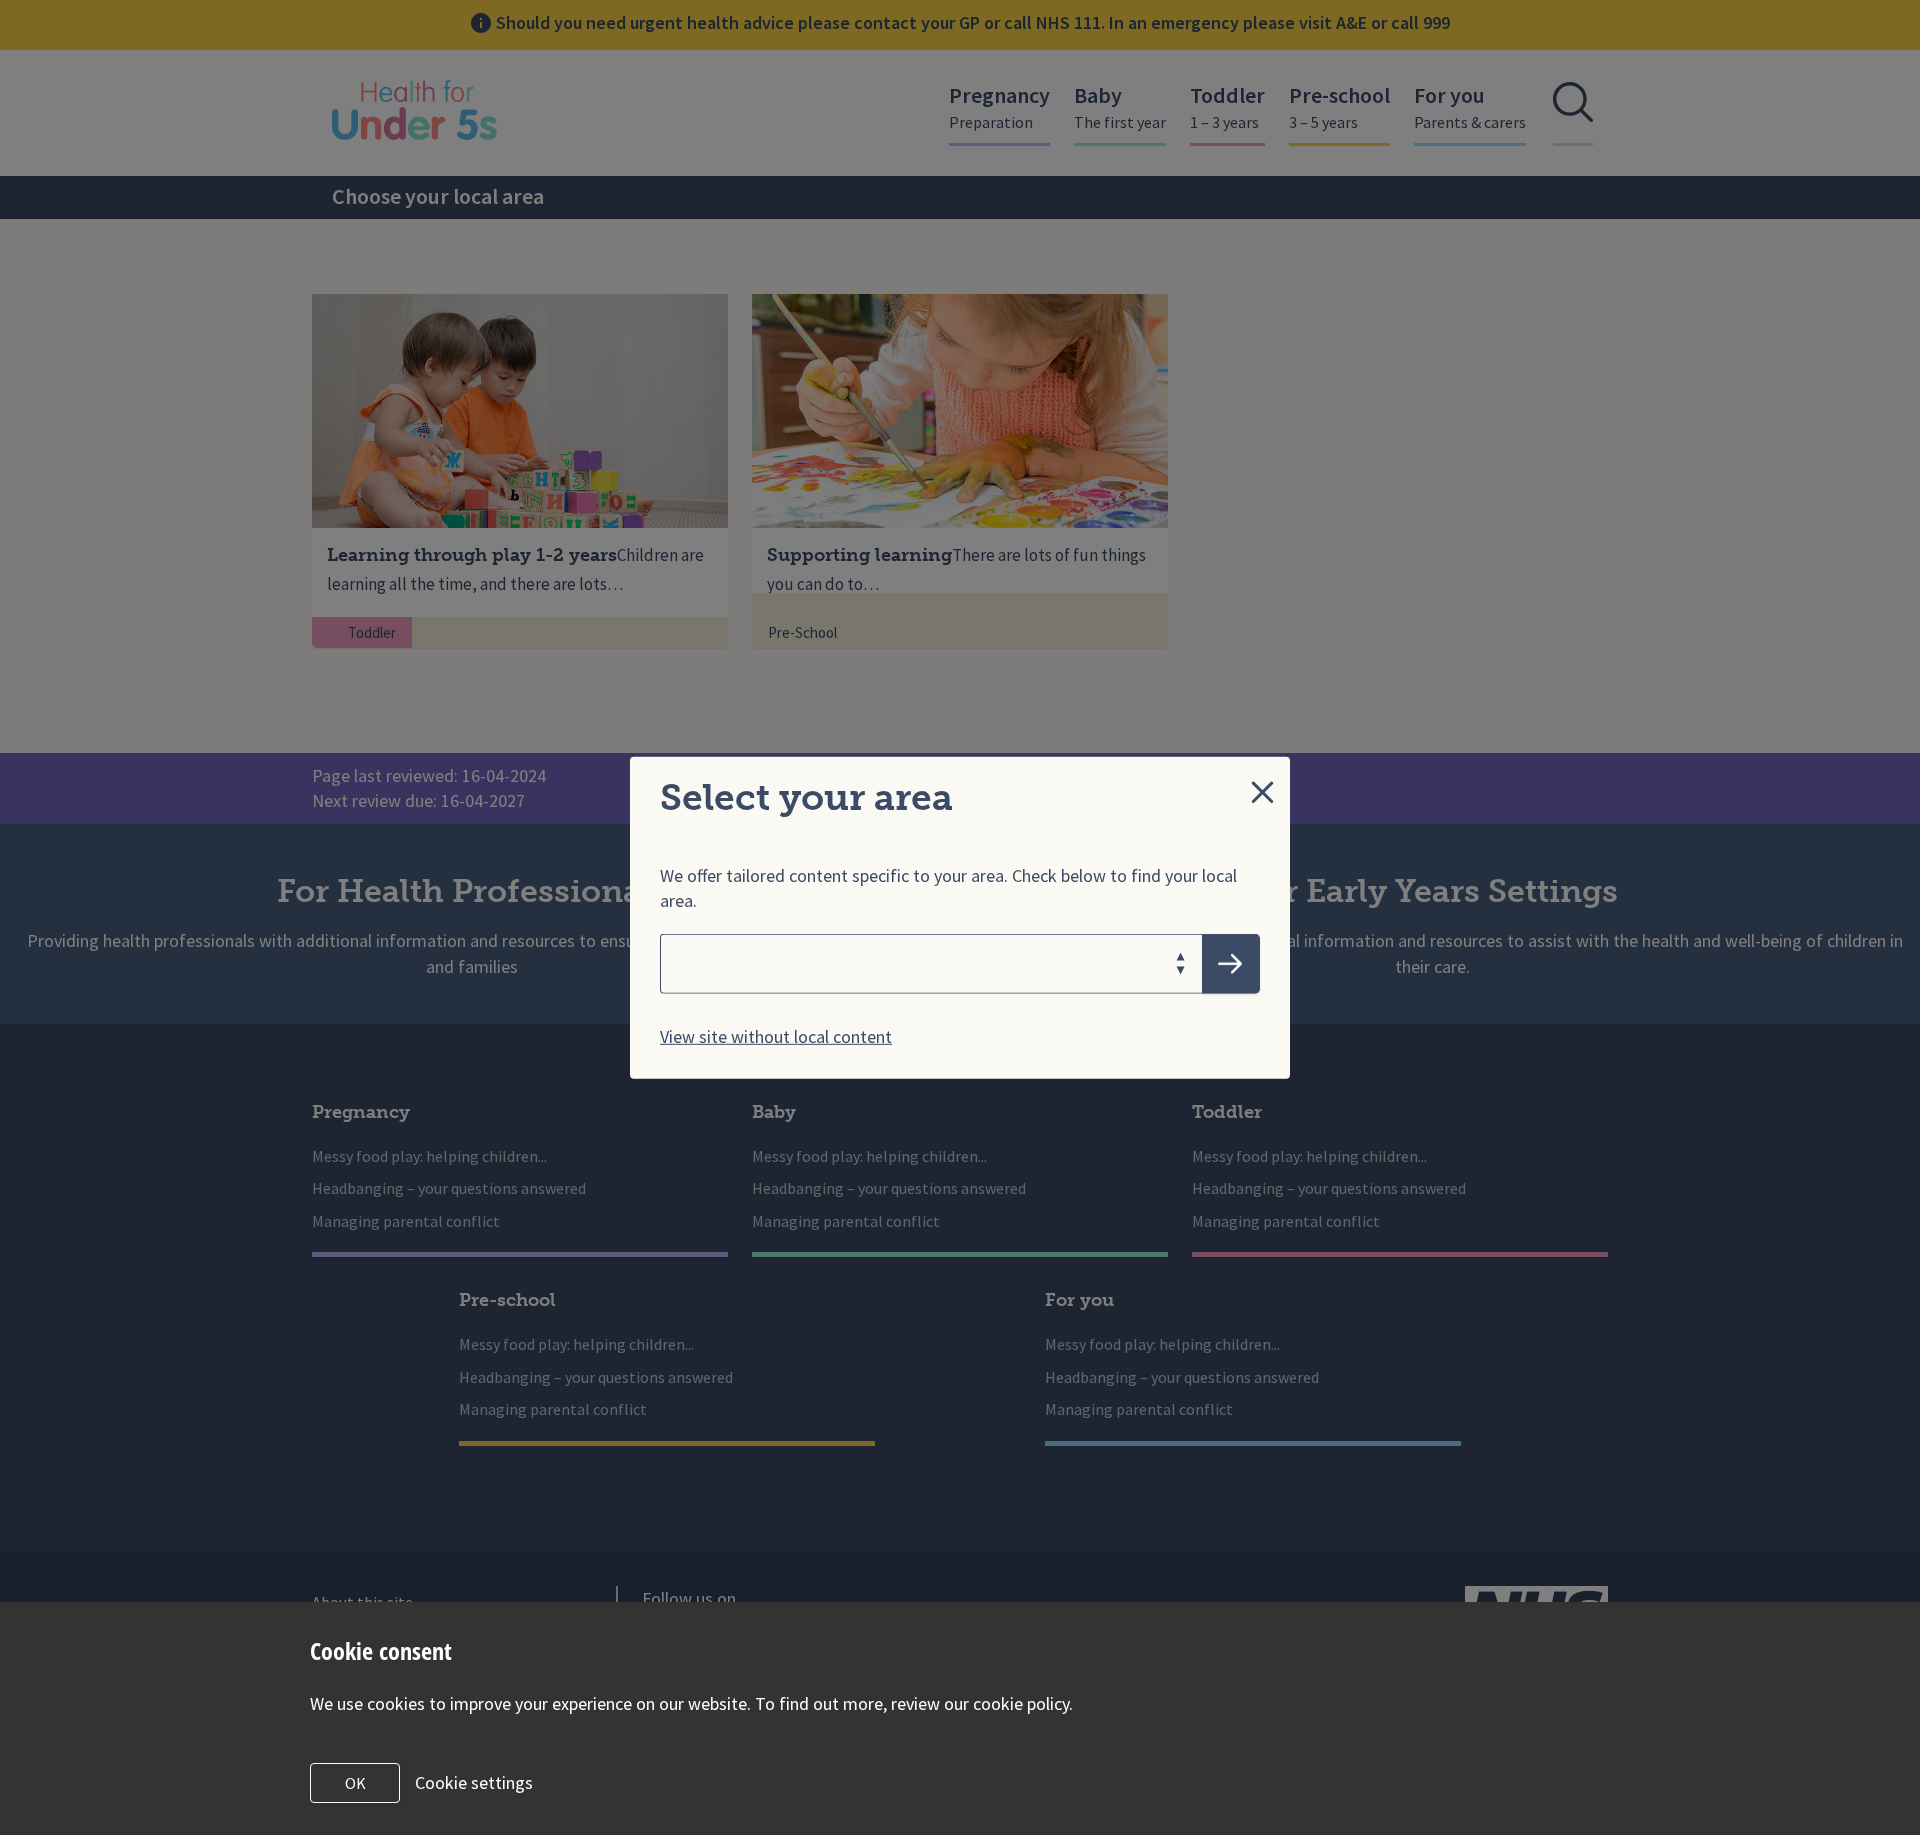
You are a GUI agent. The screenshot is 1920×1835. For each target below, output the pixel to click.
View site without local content (776, 1035)
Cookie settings (474, 1782)
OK (355, 1783)
